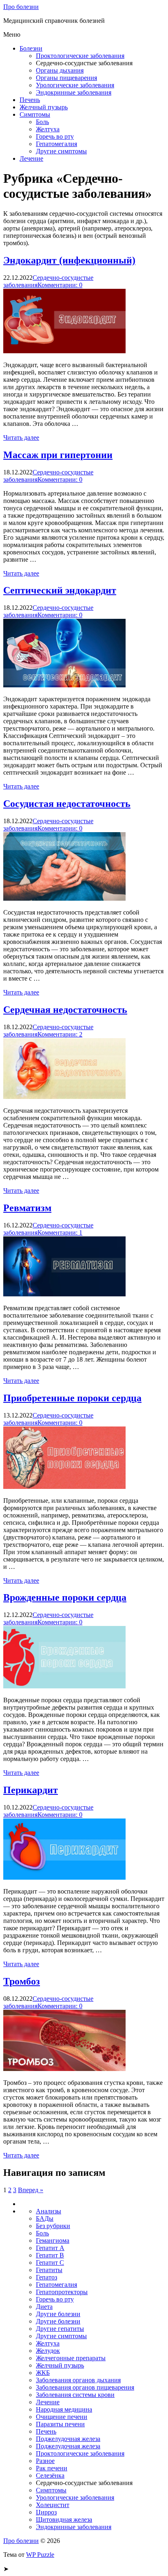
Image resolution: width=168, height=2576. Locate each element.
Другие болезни (58, 2314)
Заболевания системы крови (75, 2395)
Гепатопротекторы (62, 2292)
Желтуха (48, 129)
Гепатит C (50, 2263)
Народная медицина (64, 2409)
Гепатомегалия (56, 144)
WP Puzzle (40, 2555)
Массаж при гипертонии (58, 455)
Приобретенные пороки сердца (72, 1398)
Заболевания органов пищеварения (85, 2387)
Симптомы (35, 114)
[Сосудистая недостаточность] (64, 898)
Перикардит (31, 1790)
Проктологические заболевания (80, 56)
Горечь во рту (55, 136)
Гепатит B (50, 2255)
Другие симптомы (61, 151)
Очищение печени (62, 2417)
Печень (30, 100)
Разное (45, 2461)
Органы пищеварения (66, 78)
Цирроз (46, 2512)
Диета (44, 2307)
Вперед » (31, 2190)
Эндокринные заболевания (74, 92)
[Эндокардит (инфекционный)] (64, 351)
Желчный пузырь (44, 107)
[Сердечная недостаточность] (64, 1097)
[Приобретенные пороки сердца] (64, 1487)
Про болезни (21, 7)
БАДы (45, 2218)
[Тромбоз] (64, 2069)
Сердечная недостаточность (65, 1010)
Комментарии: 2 (60, 1034)
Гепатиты (49, 2270)
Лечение (31, 158)
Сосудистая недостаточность (67, 804)
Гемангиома (53, 2240)
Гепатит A (50, 2248)
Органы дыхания (60, 70)
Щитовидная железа (64, 2520)
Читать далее (21, 437)
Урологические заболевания (75, 85)
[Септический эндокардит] (64, 685)
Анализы (49, 2211)
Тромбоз (22, 1981)
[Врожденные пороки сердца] (64, 1686)
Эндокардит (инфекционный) (69, 260)
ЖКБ (43, 2373)
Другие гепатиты (60, 2329)
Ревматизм (27, 1208)
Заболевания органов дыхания (78, 2380)
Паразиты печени (60, 2424)
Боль (42, 122)
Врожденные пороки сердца (65, 1597)
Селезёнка (50, 2475)
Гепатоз (46, 2277)
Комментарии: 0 (60, 285)
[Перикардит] (64, 1877)
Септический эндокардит (60, 590)
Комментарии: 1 (60, 1233)
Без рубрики (53, 2226)
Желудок (48, 2351)
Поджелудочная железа (68, 2439)
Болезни (31, 48)
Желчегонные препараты (71, 2358)
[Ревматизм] (64, 1294)
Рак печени (52, 2468)
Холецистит (53, 2505)
